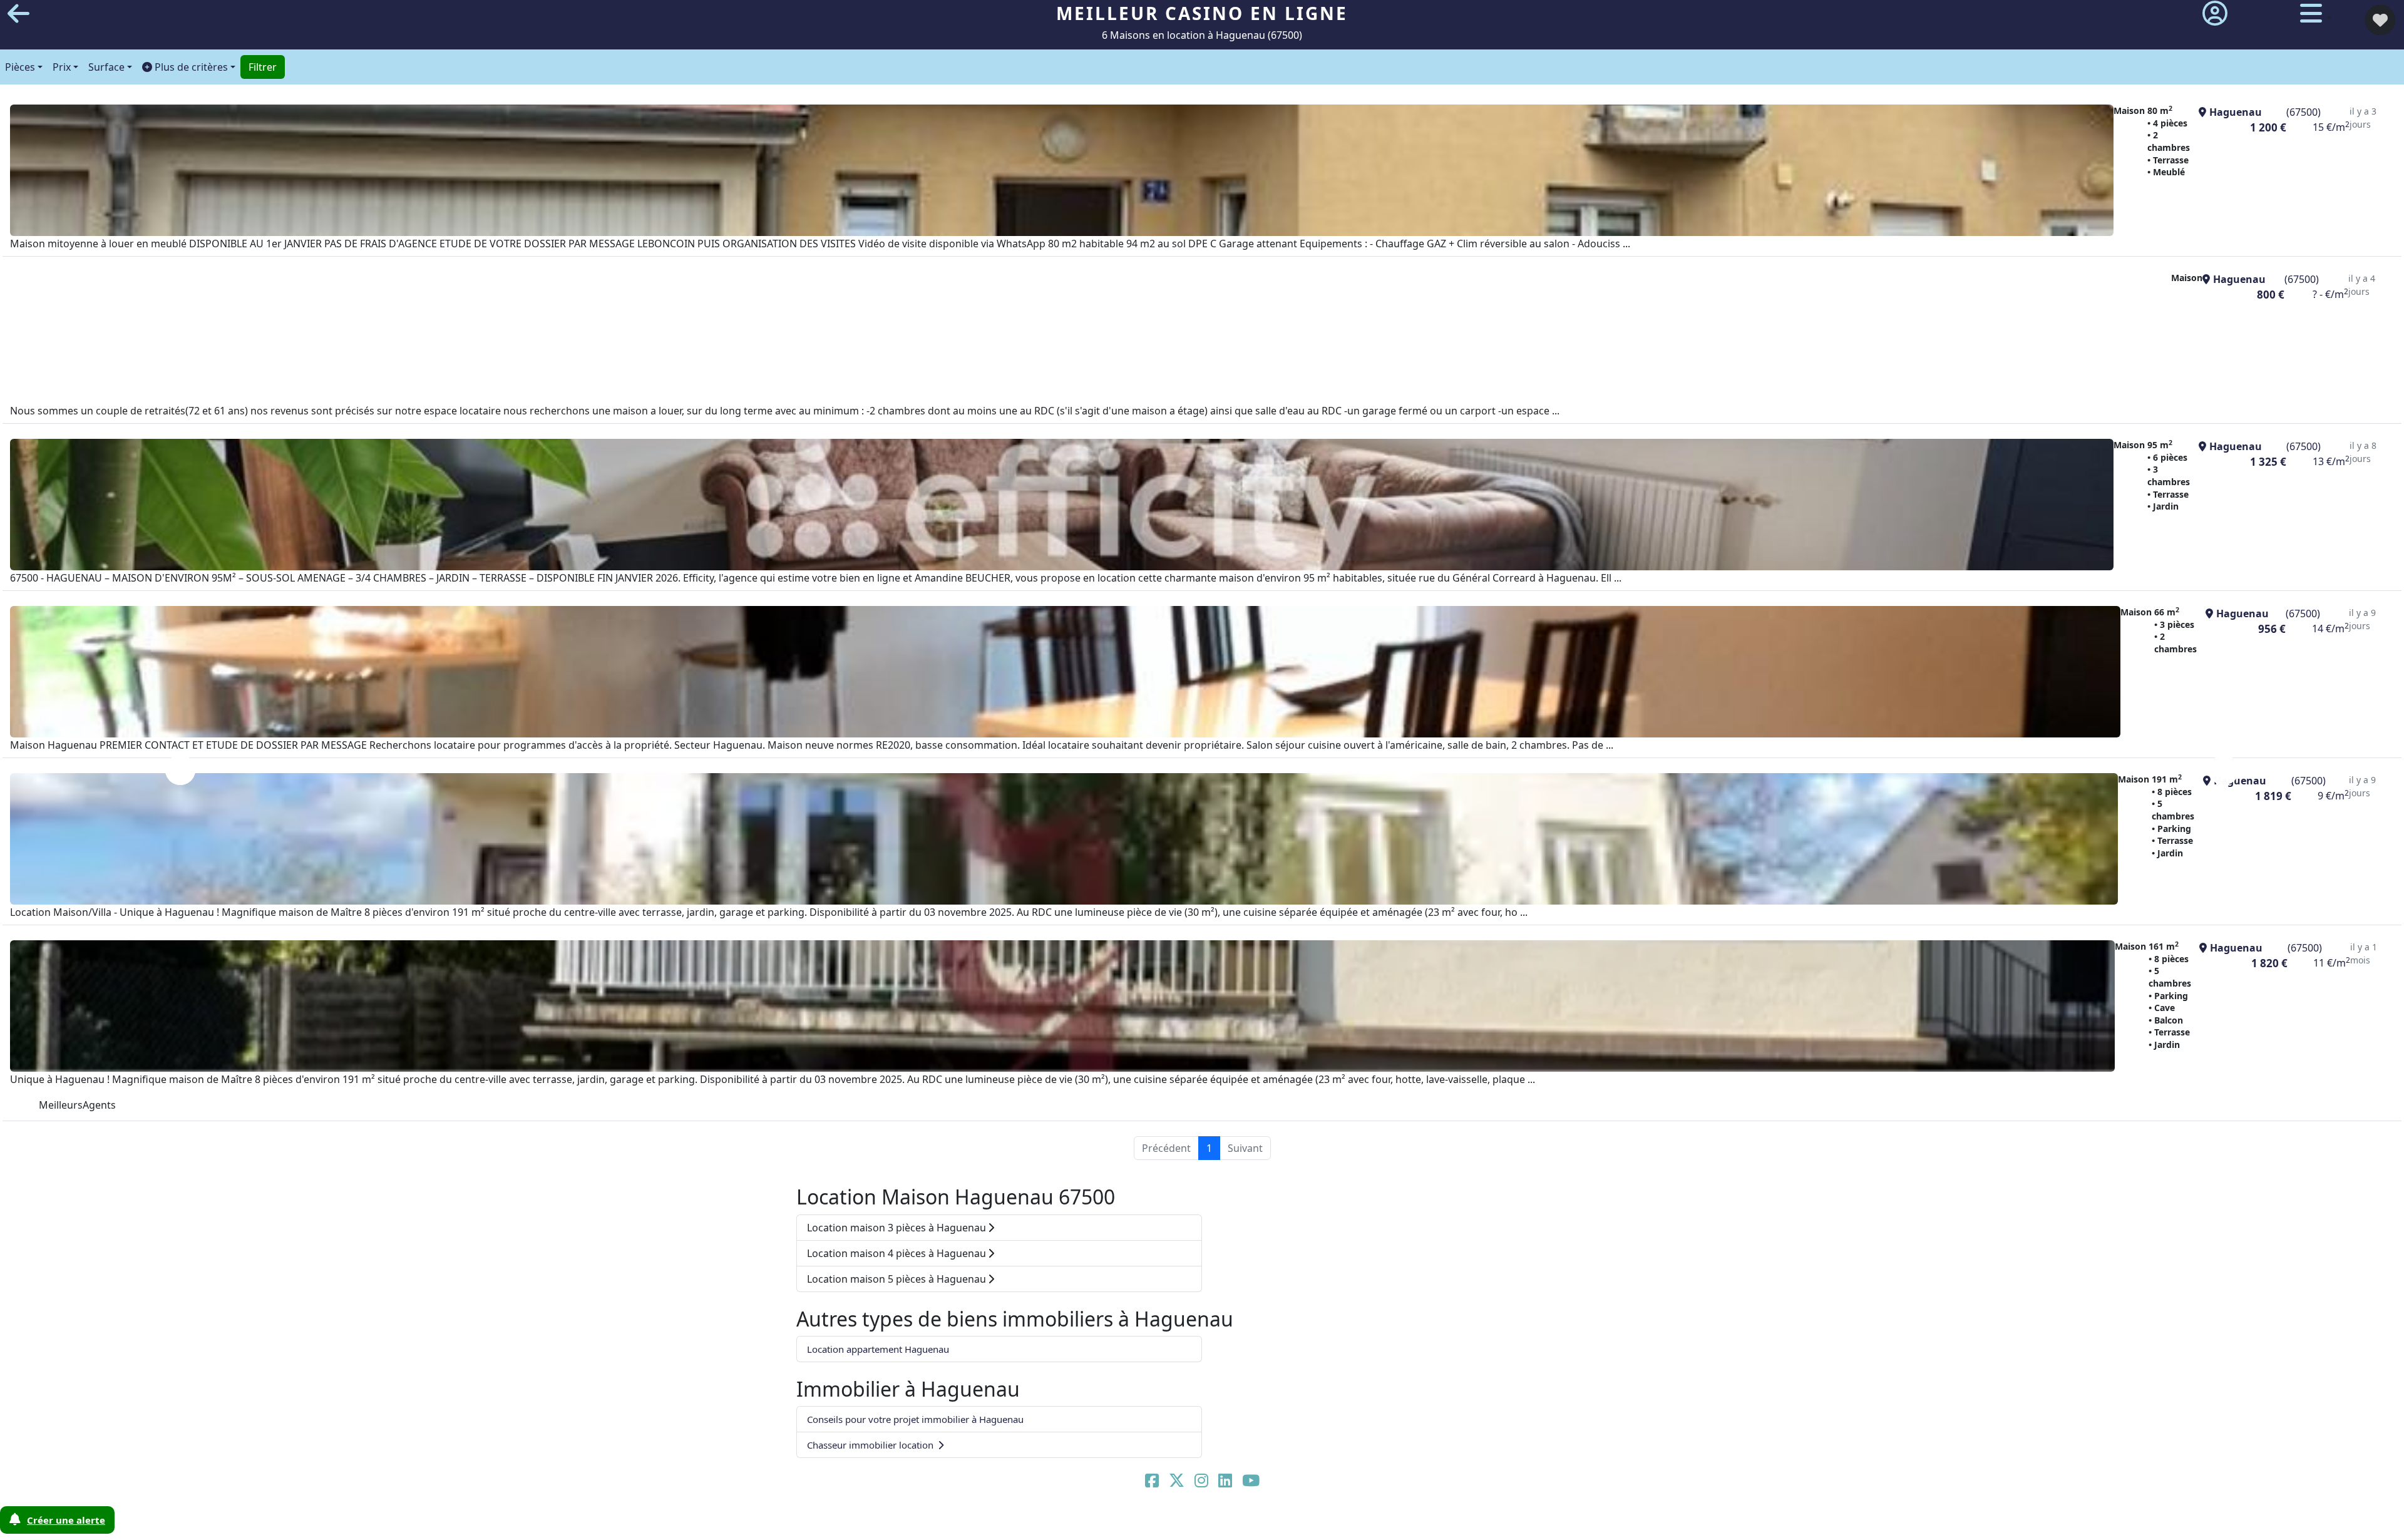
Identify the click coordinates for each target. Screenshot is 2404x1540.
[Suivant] (2224, 770)
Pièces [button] (20, 67)
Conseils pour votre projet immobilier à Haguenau (915, 1419)
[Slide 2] (1025, 1523)
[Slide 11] (1267, 1523)
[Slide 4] (1079, 1523)
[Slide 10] (1240, 1523)
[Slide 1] (998, 1523)
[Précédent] (180, 770)
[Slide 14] (1348, 1523)
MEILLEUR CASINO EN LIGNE (1202, 13)
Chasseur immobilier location (871, 1445)
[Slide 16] (1402, 1523)
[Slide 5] (1106, 1523)
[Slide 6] (1133, 1523)
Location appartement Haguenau (878, 1349)
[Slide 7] (1159, 1523)
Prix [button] (62, 67)
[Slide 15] (1375, 1523)
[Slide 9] (1213, 1523)
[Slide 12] (1294, 1523)
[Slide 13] (1321, 1523)
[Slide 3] (1052, 1523)
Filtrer (263, 67)
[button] (189, 67)
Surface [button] (106, 67)
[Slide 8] (1186, 1523)
